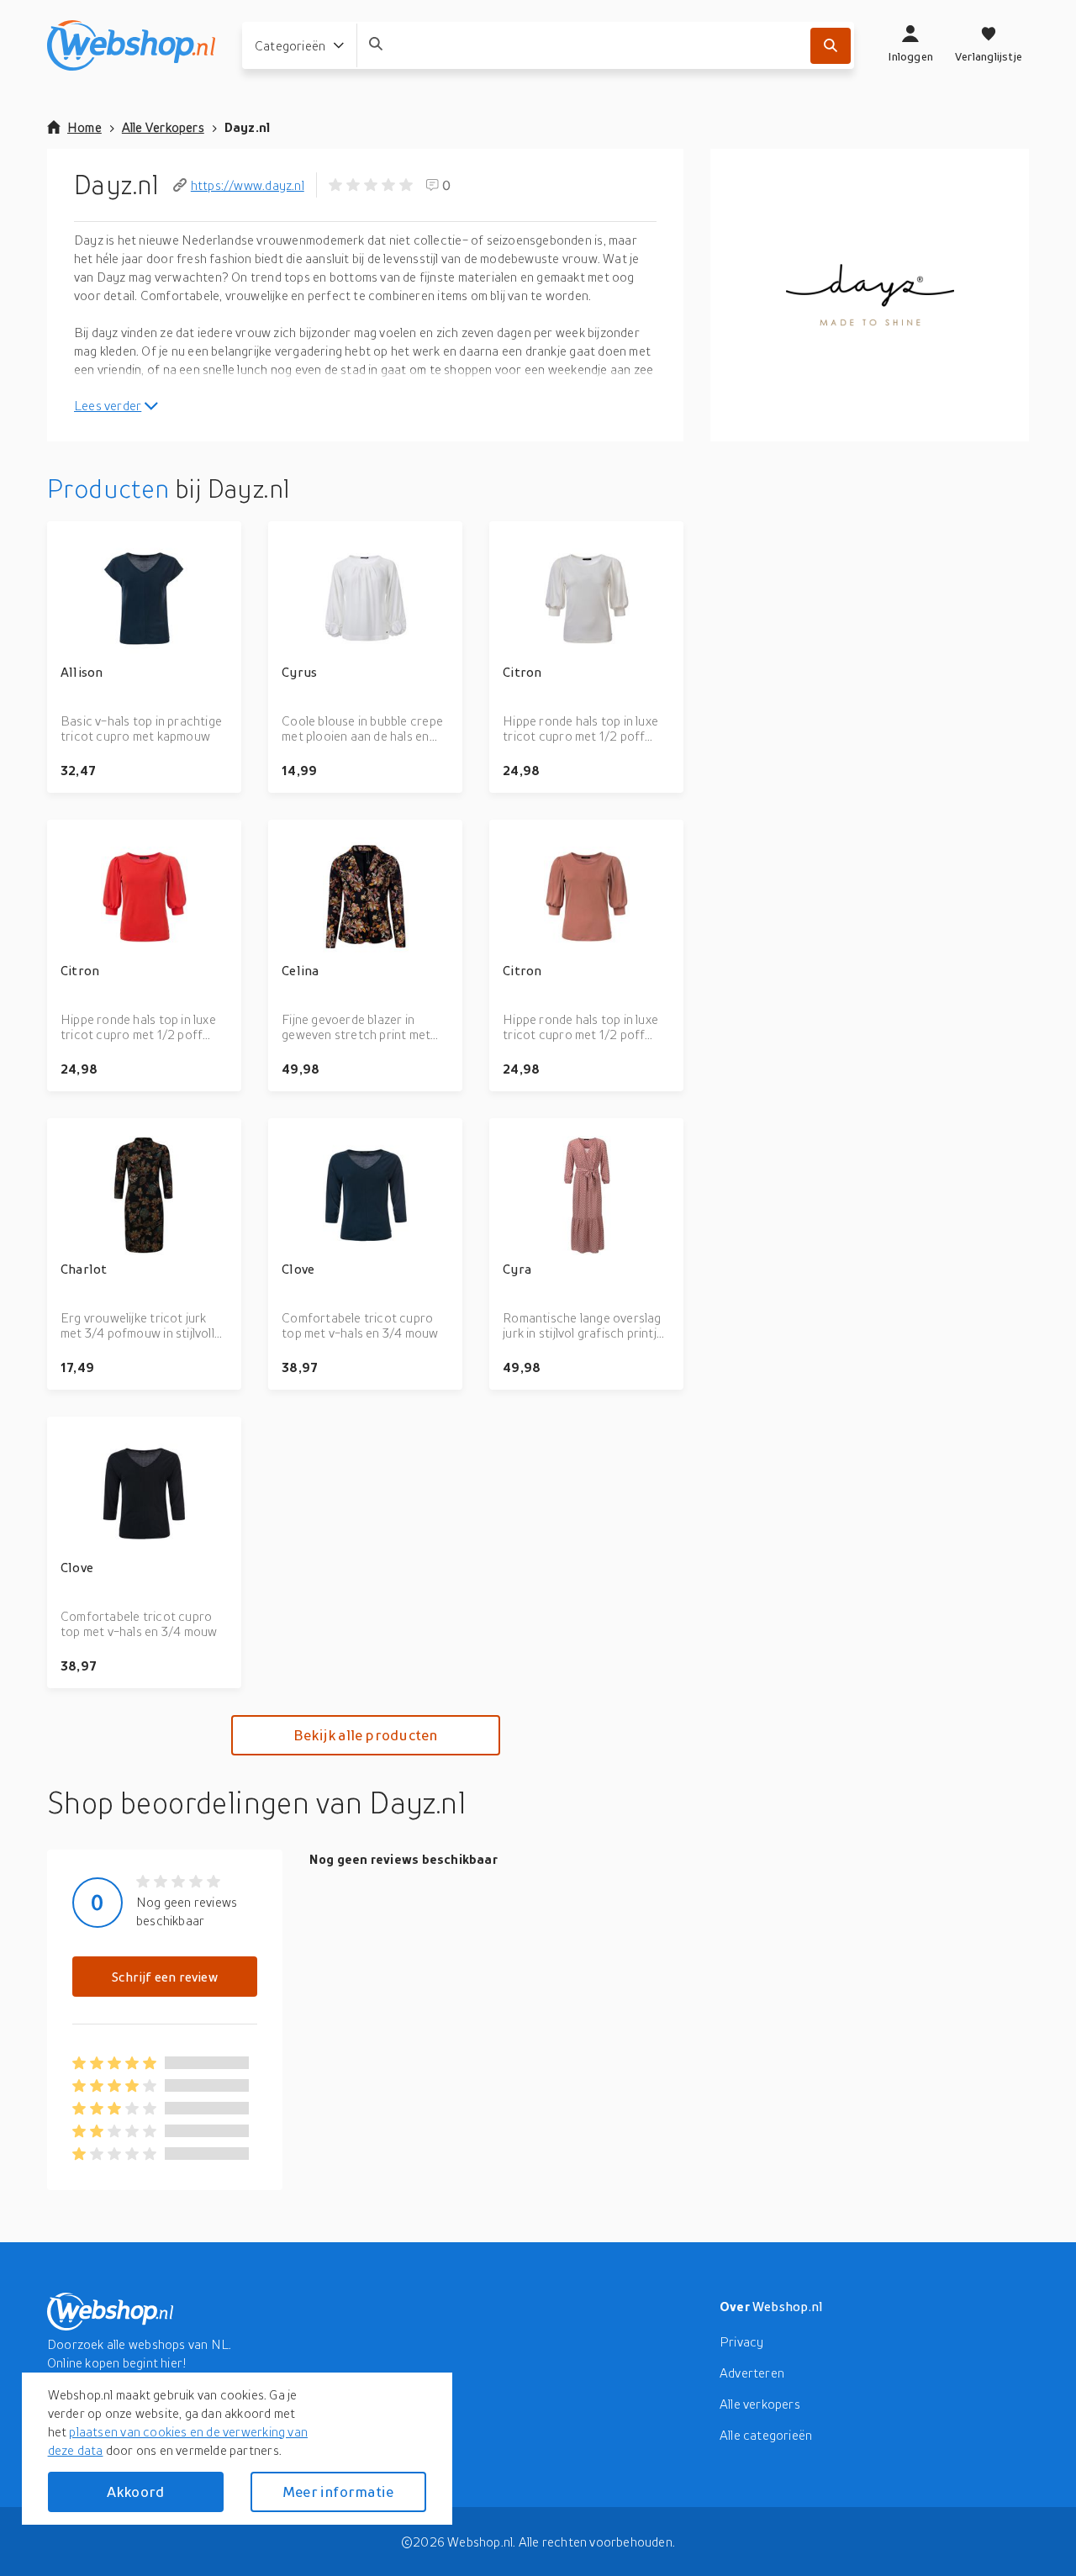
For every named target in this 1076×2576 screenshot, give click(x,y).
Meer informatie (338, 2492)
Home (84, 127)
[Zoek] (831, 46)
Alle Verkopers (163, 127)
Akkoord (135, 2492)
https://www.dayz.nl (248, 185)
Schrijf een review (165, 1977)
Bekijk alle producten (365, 1735)
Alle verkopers (760, 2404)
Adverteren (752, 2373)
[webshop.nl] (131, 45)
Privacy (741, 2341)
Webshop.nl (788, 2306)
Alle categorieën (766, 2435)
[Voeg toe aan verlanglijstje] (221, 541)
